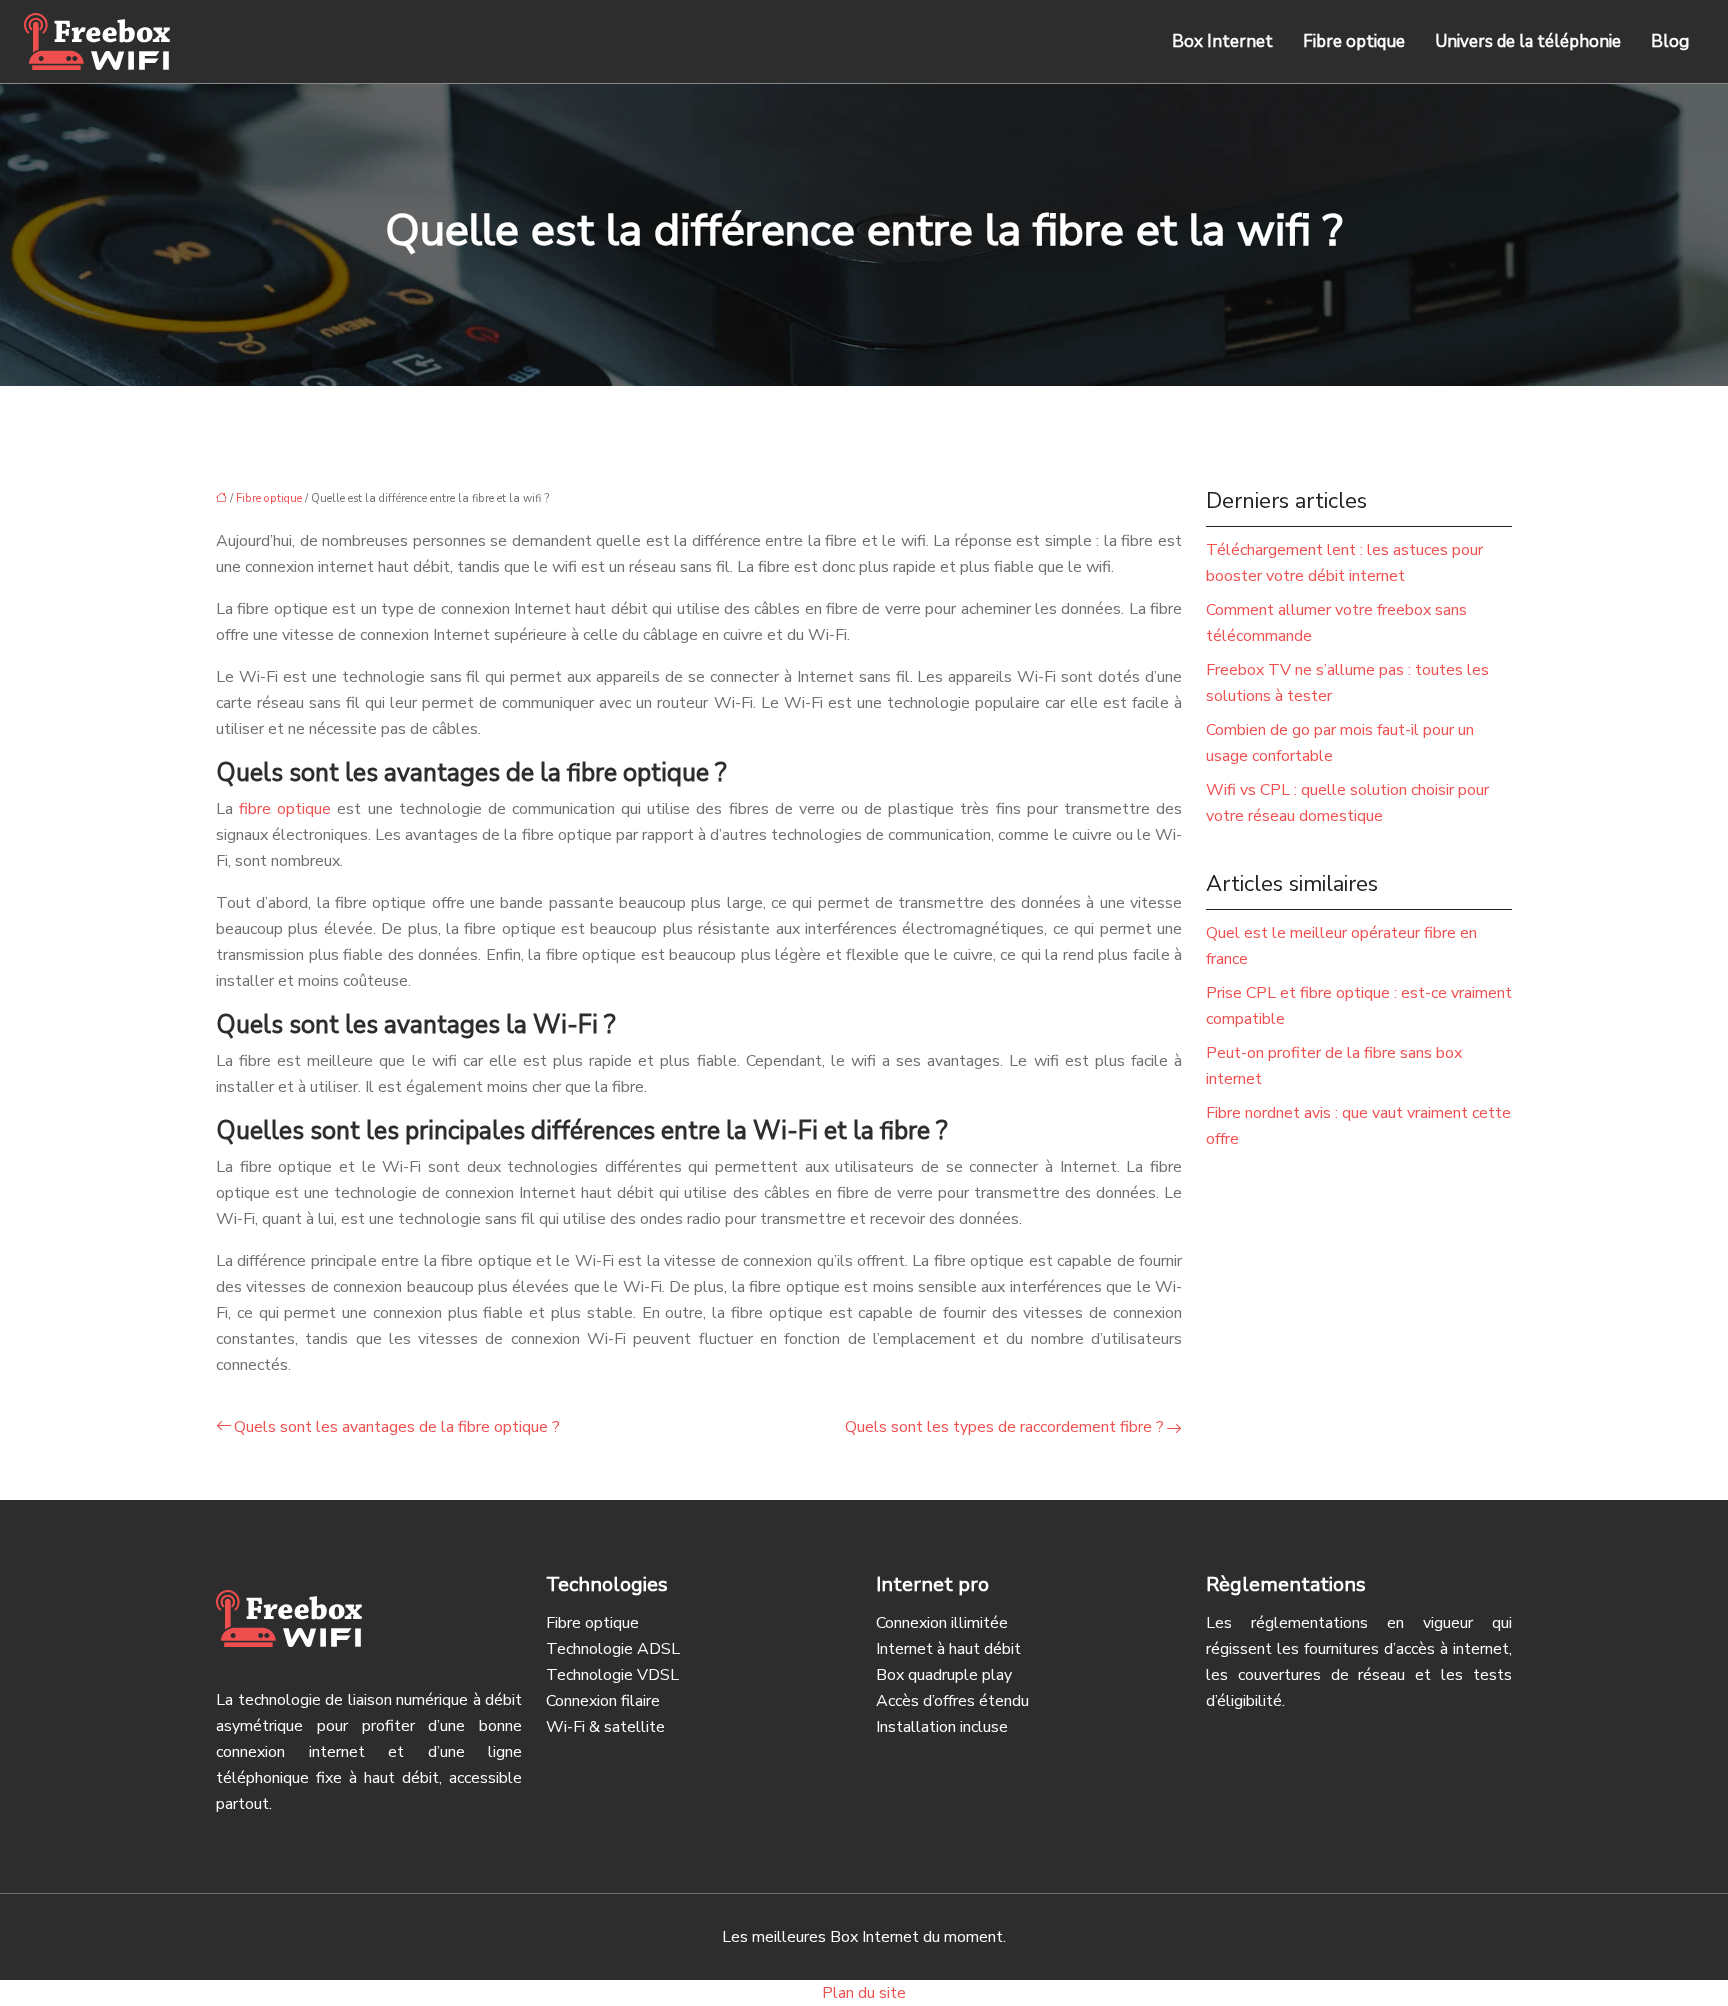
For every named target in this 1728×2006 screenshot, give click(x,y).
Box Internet (1222, 41)
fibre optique (285, 809)
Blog (1670, 41)
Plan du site (864, 1993)
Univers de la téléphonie (1528, 41)
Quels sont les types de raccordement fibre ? (1004, 1427)
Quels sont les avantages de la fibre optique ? (397, 1427)
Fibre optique (1354, 41)
